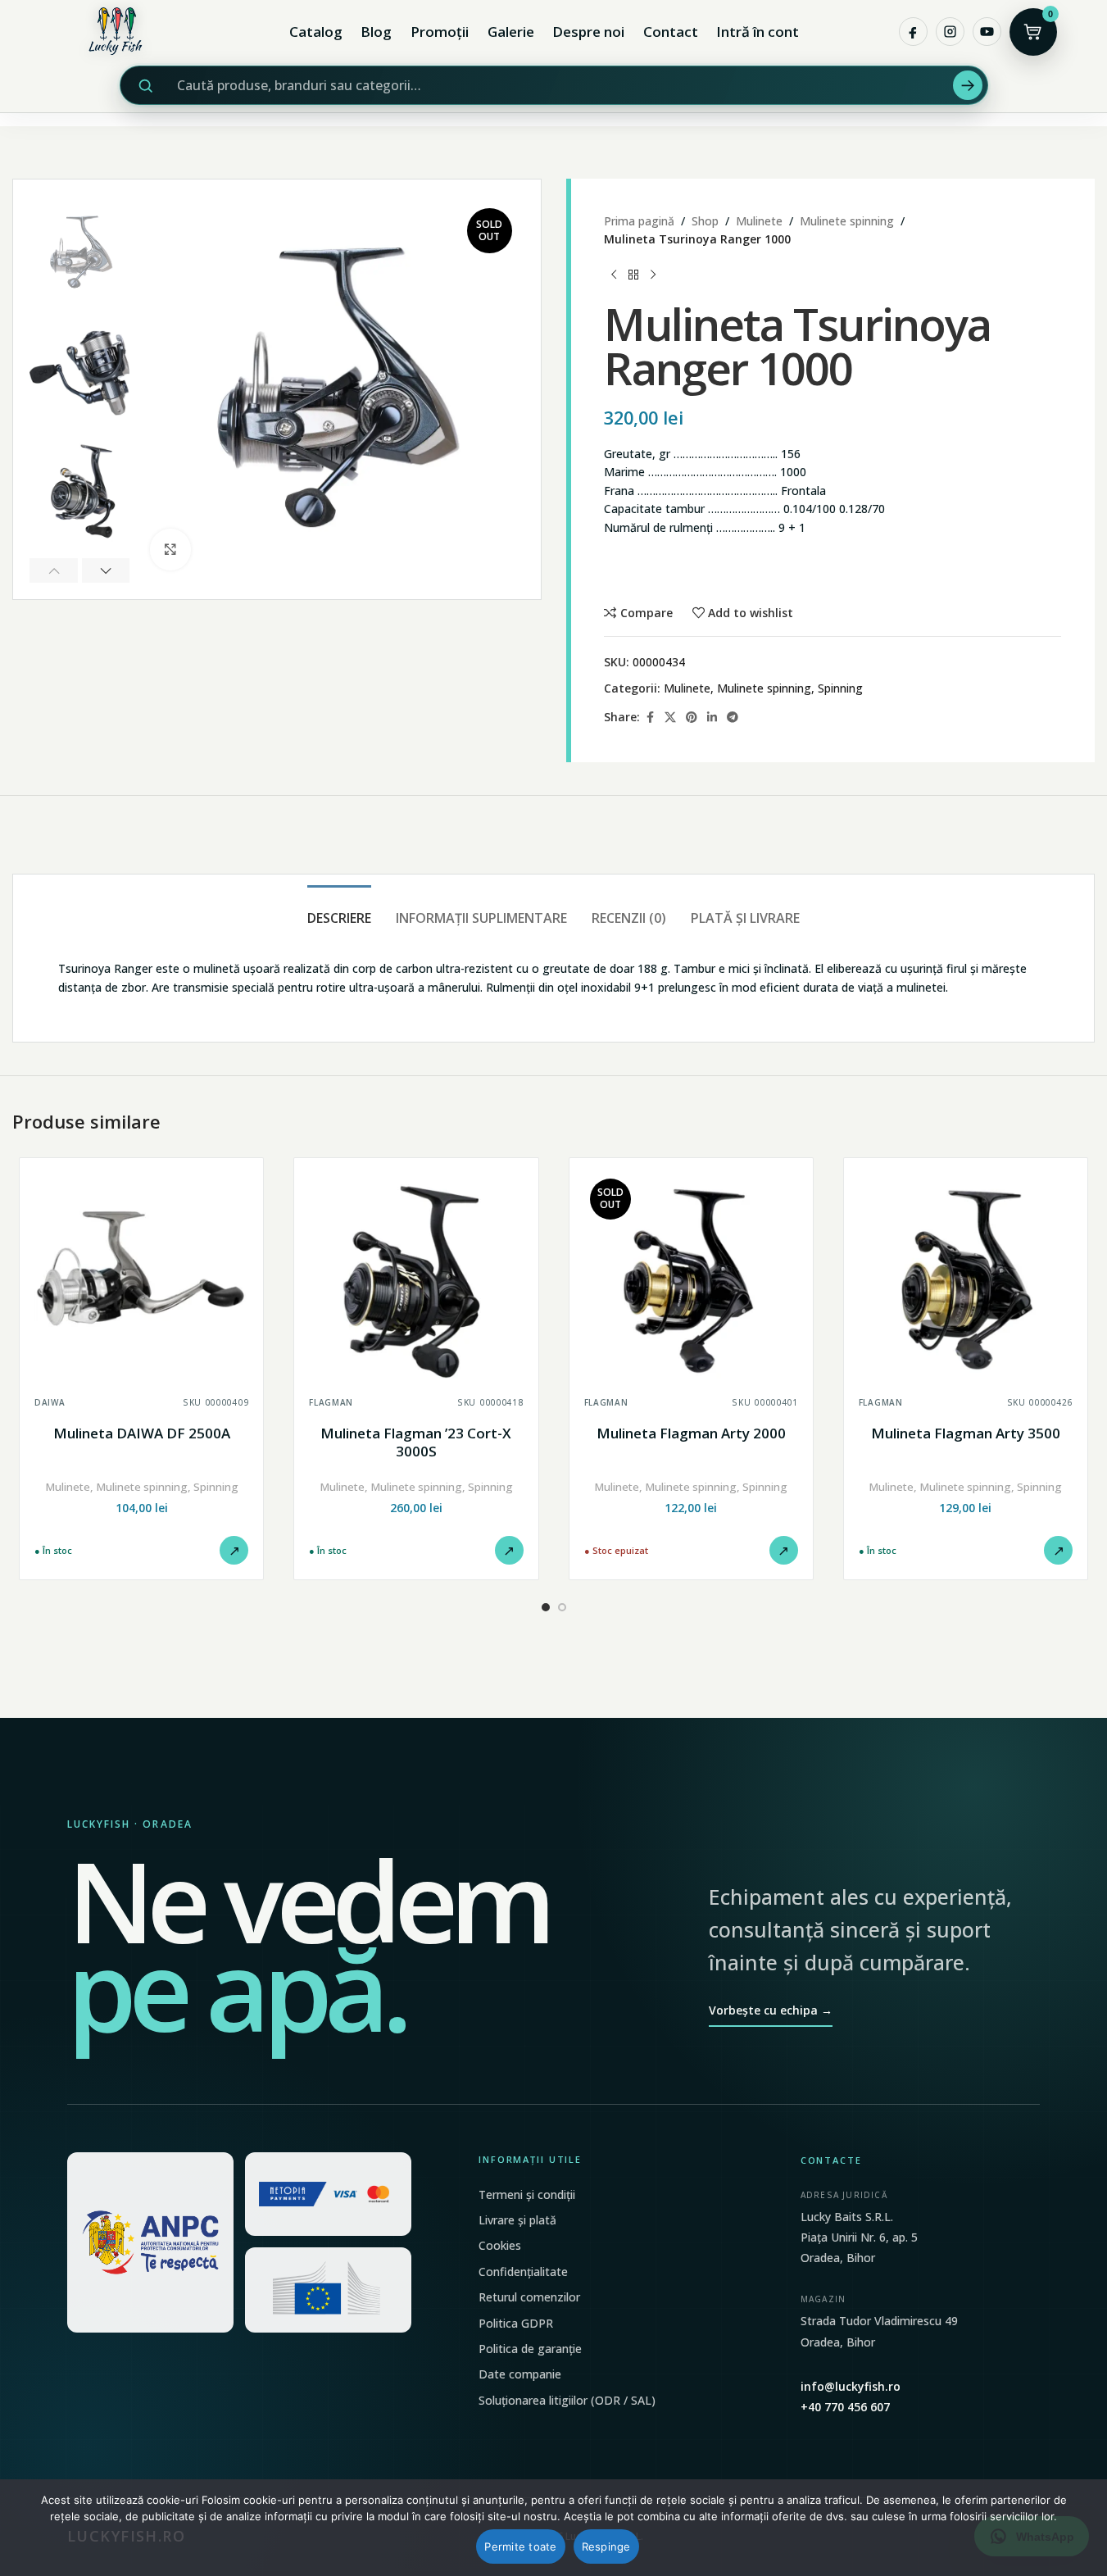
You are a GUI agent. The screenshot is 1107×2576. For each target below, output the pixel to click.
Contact (671, 32)
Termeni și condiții (527, 2194)
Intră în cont (758, 32)
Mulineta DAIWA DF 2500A (142, 1433)
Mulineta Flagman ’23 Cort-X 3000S (416, 1442)
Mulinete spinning (847, 221)
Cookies (500, 2245)
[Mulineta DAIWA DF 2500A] (141, 1280)
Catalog (316, 32)
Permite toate (520, 2546)
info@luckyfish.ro (851, 2386)
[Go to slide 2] (562, 1607)
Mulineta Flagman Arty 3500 (966, 1433)
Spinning (840, 688)
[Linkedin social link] (712, 718)
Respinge (606, 2546)
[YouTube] (987, 32)
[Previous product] (614, 275)
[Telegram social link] (733, 718)
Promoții (440, 32)
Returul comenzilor (529, 2297)
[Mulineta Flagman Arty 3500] (966, 1280)
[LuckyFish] (120, 32)
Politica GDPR (516, 2323)
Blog (376, 32)
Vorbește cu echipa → (771, 2010)
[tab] (339, 910)
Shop (705, 221)
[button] (54, 570)
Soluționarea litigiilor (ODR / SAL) (567, 2400)
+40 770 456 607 (845, 2407)
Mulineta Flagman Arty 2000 (691, 1433)
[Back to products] (633, 275)
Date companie (520, 2374)
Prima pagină (639, 221)
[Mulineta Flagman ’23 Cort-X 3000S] (416, 1280)
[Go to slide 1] (546, 1607)
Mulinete (759, 221)
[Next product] (653, 275)
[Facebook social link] (650, 718)
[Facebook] (913, 32)
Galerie (511, 32)
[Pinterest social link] (692, 718)
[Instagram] (950, 32)
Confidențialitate (523, 2272)
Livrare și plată (517, 2220)
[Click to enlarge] (170, 549)
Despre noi (588, 32)
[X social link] (670, 718)
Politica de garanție (530, 2349)
